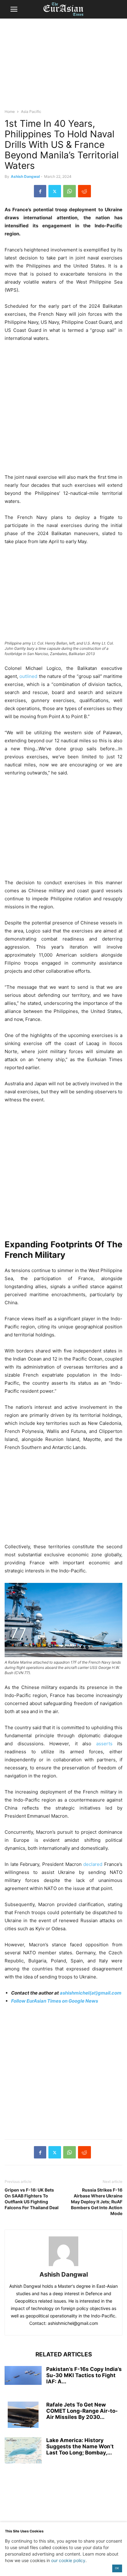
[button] (14, 9)
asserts (104, 1744)
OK (117, 2568)
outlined (28, 676)
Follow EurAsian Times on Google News (55, 2001)
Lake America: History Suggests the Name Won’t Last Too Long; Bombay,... (80, 2446)
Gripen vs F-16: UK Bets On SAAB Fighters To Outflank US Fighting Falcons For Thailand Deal (32, 2199)
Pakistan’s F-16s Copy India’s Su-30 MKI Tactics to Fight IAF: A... (84, 2375)
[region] (63, 66)
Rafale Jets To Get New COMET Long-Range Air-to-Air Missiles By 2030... (82, 2411)
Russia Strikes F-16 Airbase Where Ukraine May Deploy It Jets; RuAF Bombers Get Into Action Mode (97, 2202)
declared (93, 1864)
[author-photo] (63, 2266)
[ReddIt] (84, 191)
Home (10, 111)
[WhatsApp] (70, 191)
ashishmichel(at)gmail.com (91, 1993)
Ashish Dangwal (25, 176)
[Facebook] (40, 191)
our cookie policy (68, 2560)
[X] (55, 191)
